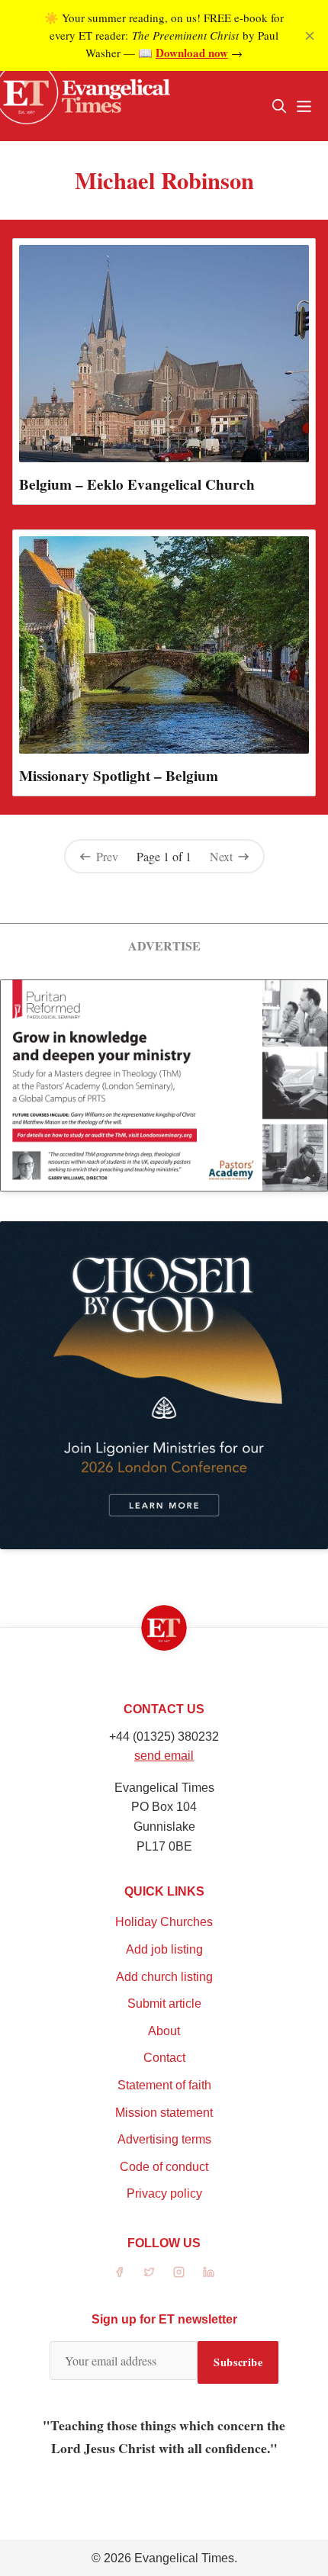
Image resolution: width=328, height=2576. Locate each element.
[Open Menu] (304, 106)
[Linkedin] (209, 2272)
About (164, 2031)
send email (164, 1756)
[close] (310, 36)
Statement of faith (164, 2085)
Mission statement (164, 2113)
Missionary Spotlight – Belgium (119, 776)
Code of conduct (164, 2167)
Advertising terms (164, 2139)
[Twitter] (149, 2272)
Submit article (164, 2004)
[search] (279, 106)
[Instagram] (179, 2272)
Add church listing (164, 1977)
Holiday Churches (164, 1922)
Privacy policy (164, 2193)
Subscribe (238, 2362)
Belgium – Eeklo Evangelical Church (137, 484)
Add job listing (164, 1949)
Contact (164, 2058)
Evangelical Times (184, 2558)
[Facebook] (119, 2272)
